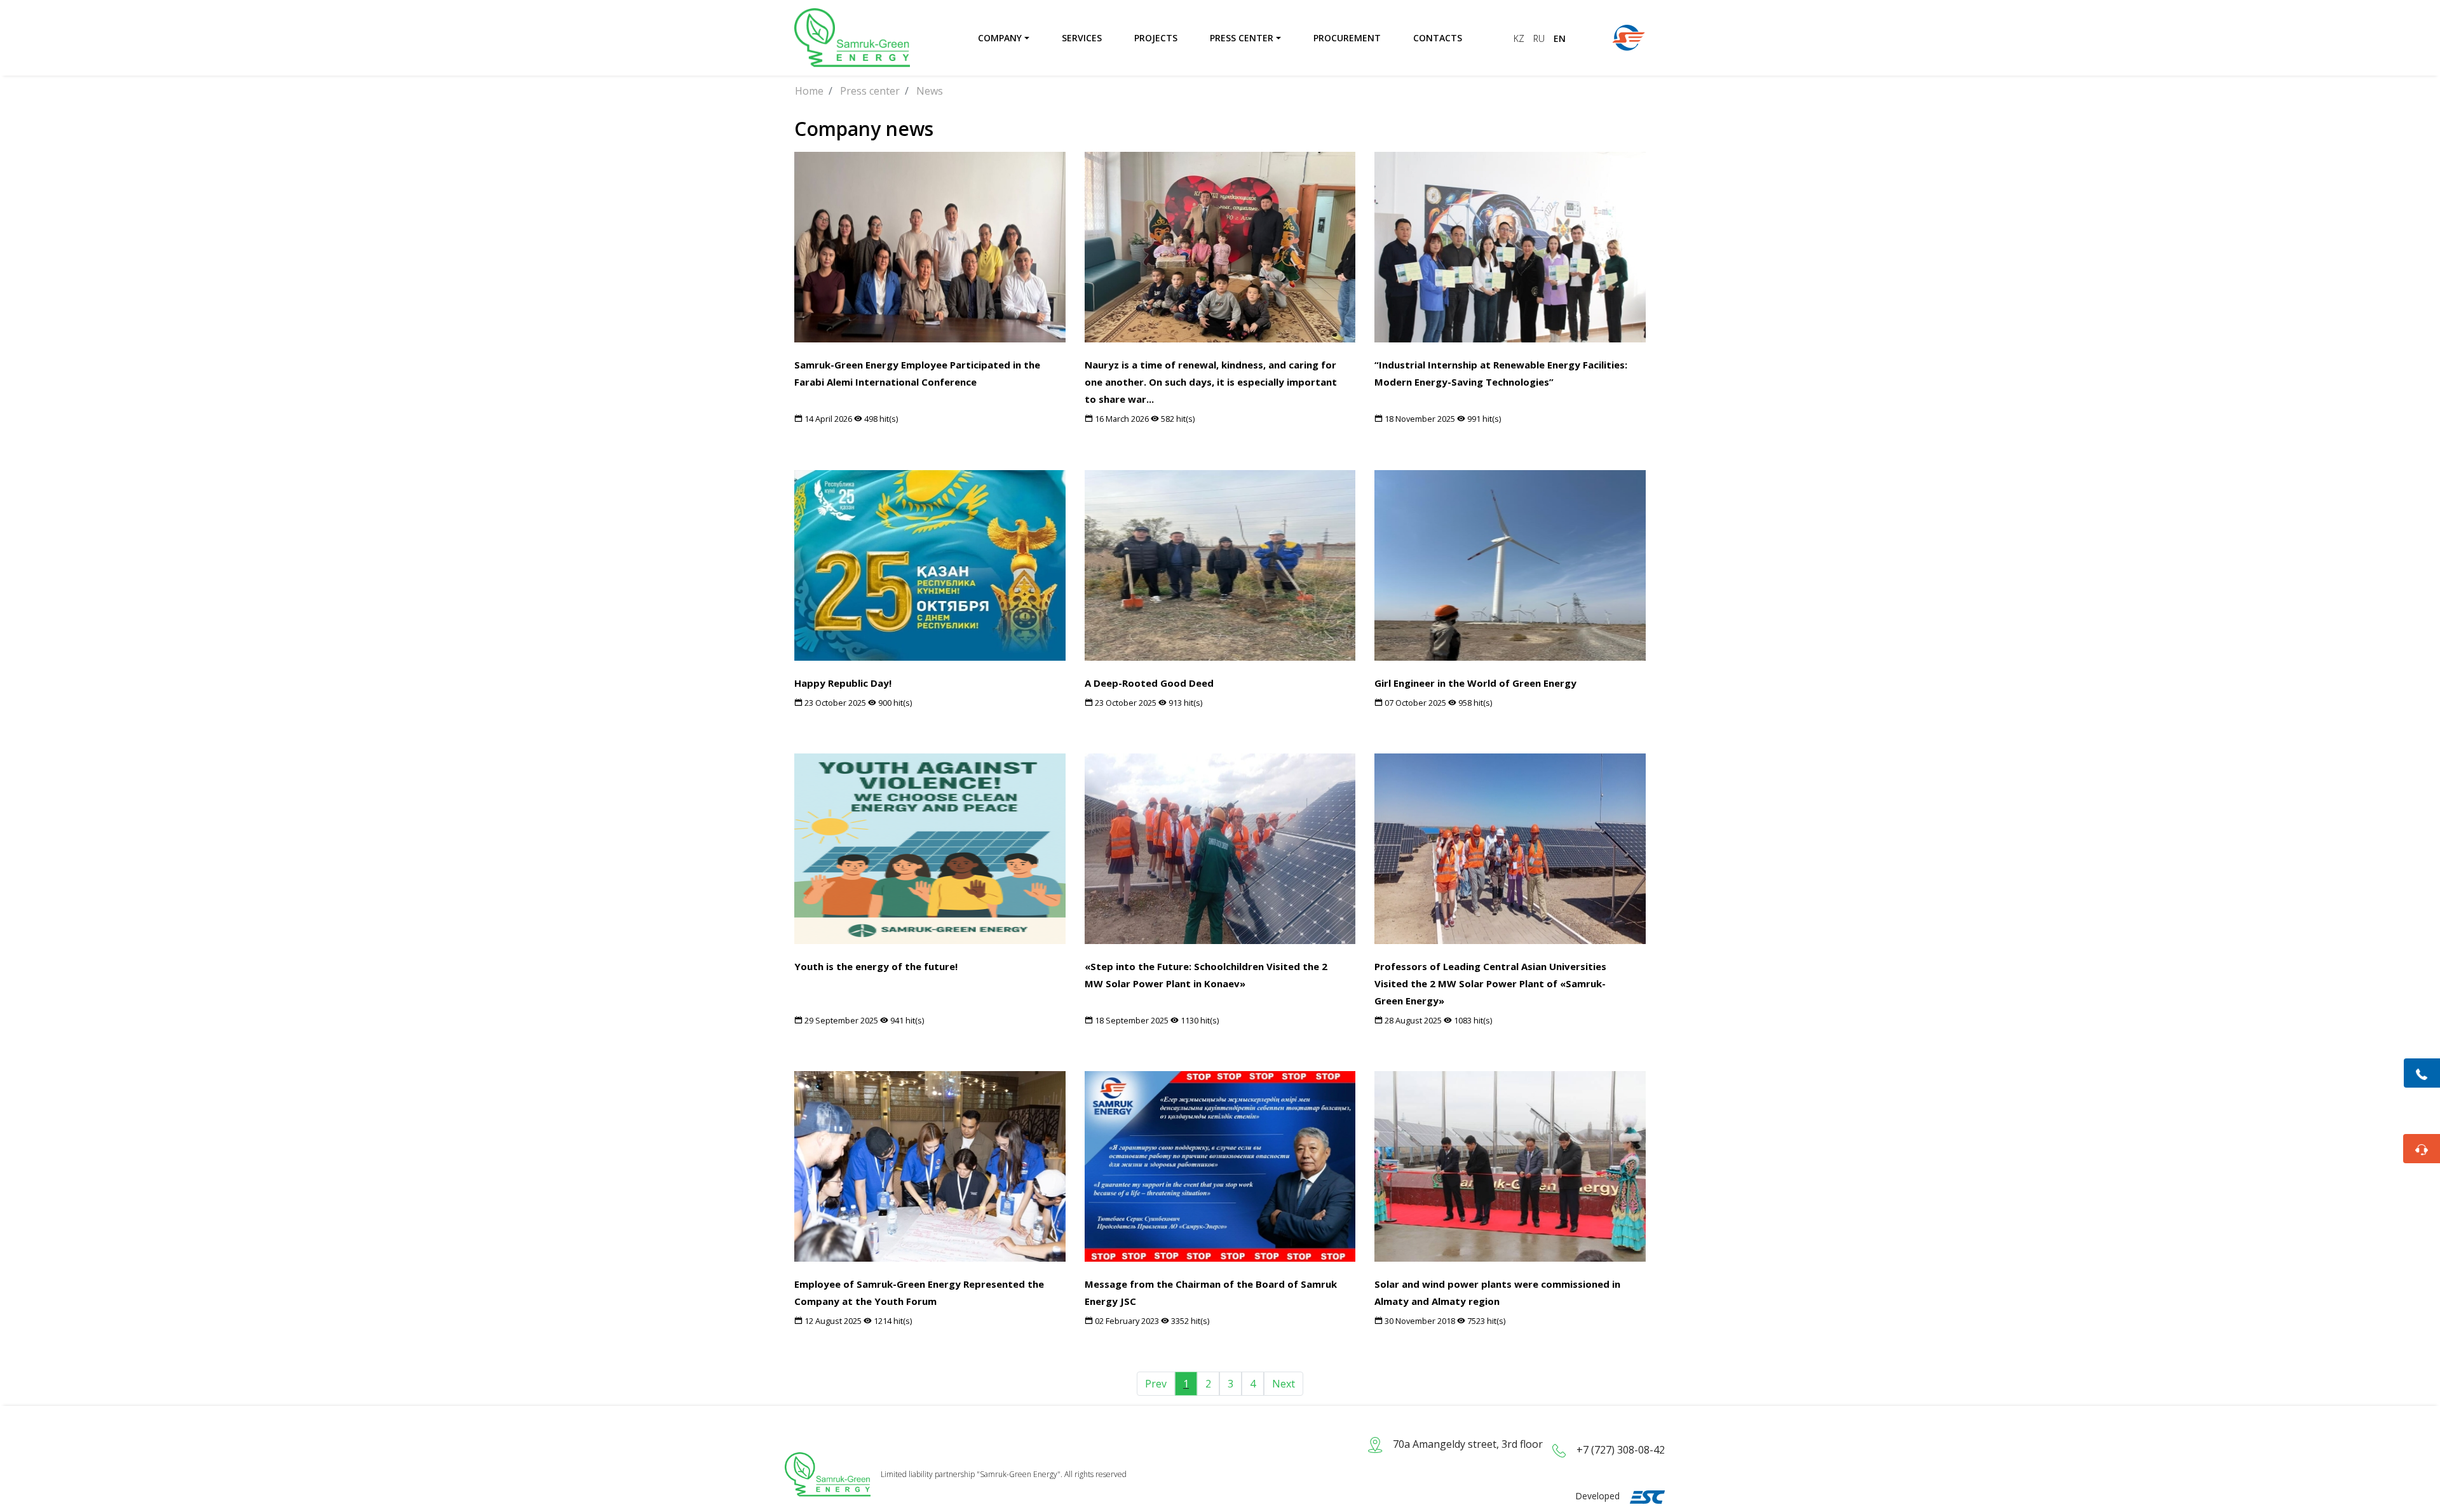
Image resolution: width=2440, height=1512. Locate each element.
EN (1560, 38)
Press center (1242, 38)
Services (1082, 38)
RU (1540, 38)
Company (1000, 38)
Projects (1156, 38)
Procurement (1347, 38)
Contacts (1438, 38)
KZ (1520, 38)
